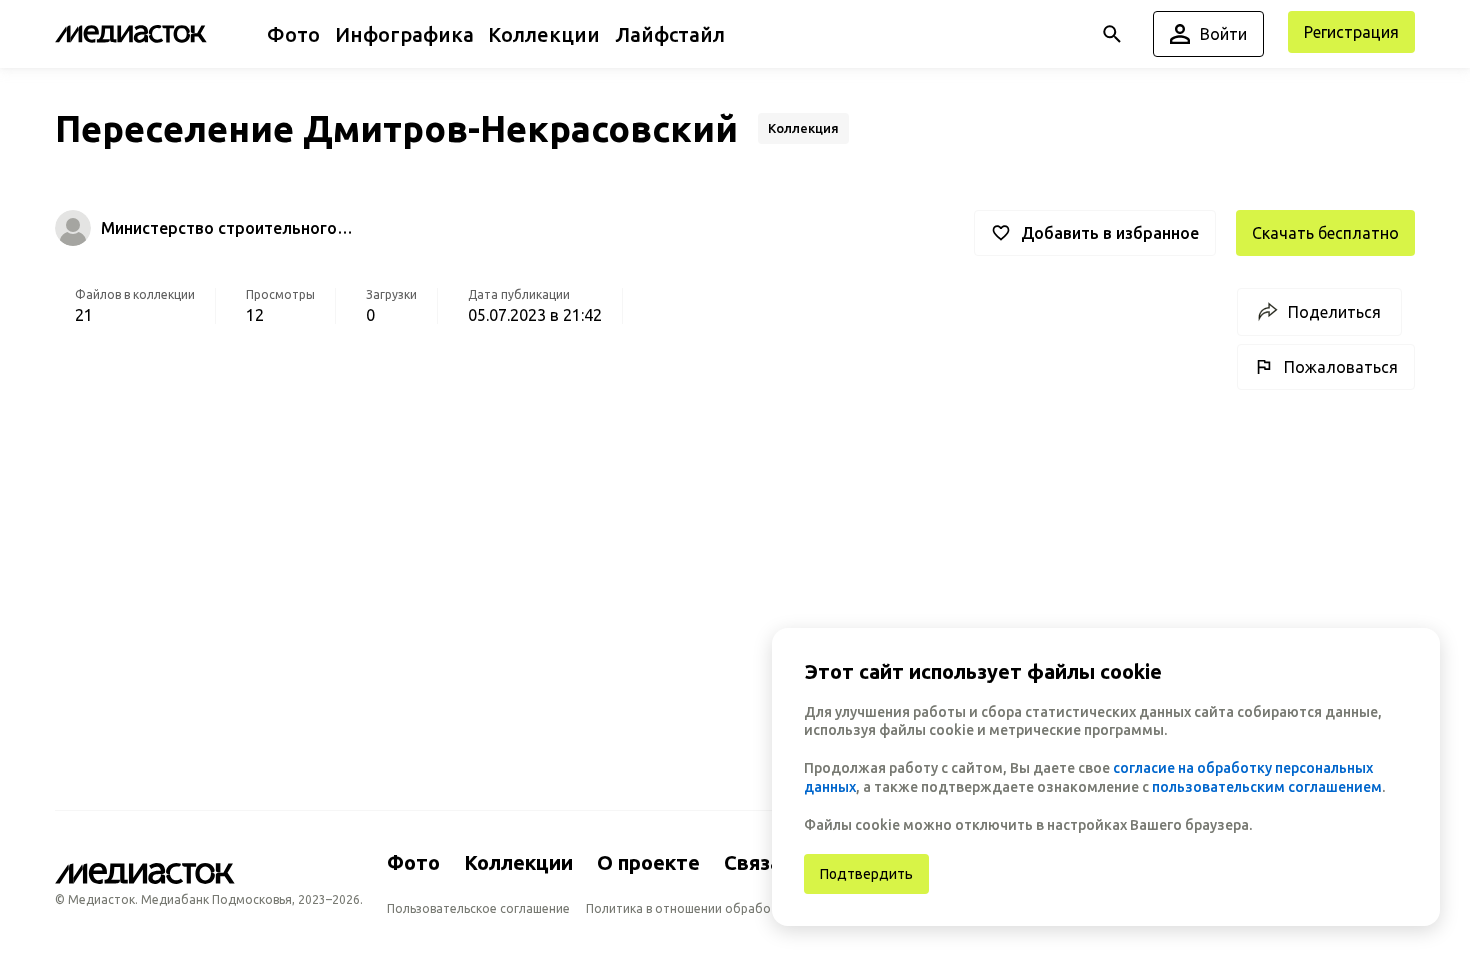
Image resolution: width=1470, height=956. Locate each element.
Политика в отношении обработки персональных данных (755, 908)
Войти (1223, 34)
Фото (413, 862)
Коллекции (518, 862)
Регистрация (1351, 32)
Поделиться (1334, 312)
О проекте (648, 862)
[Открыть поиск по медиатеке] (1112, 34)
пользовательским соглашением (1267, 787)
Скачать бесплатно (1325, 233)
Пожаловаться (1341, 367)
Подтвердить (866, 874)
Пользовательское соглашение (478, 908)
